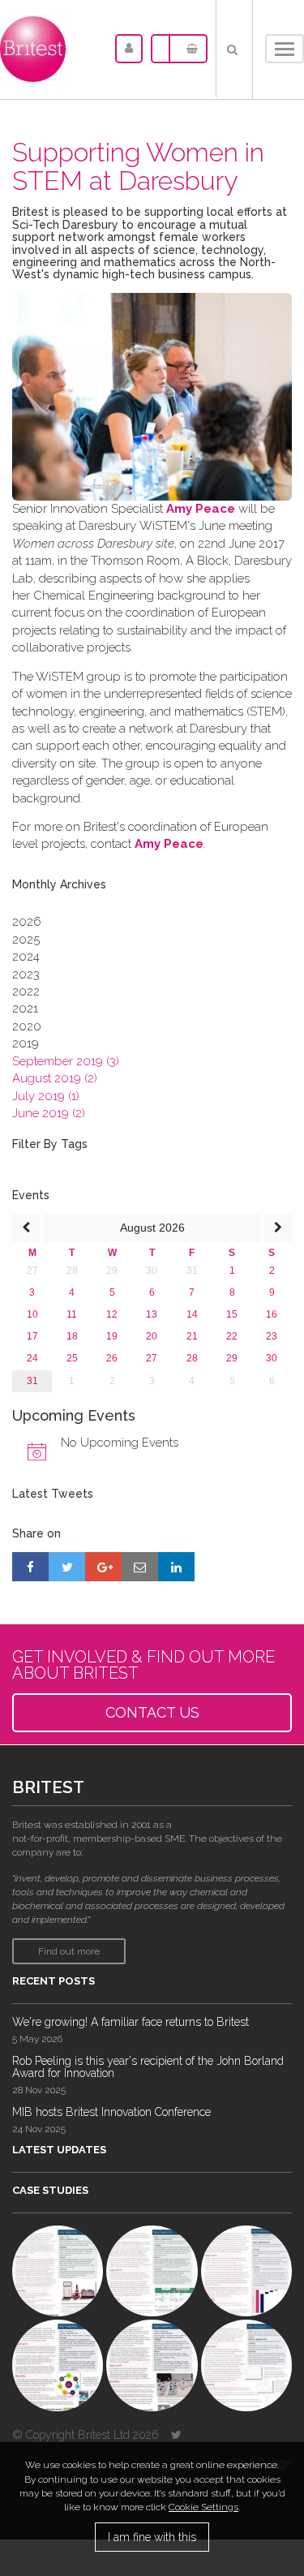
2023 (26, 974)
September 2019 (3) (66, 1061)
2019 (26, 1043)
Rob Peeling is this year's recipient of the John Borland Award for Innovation (148, 2067)
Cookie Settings (203, 2507)
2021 (25, 1008)
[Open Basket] (188, 49)
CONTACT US (152, 1712)
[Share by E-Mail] (140, 1567)
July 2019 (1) (46, 1096)
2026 (27, 922)
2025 (26, 940)
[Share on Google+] (103, 1567)
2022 (26, 991)
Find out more (69, 1951)
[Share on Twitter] (67, 1567)
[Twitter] (176, 2435)
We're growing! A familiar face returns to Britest (131, 2022)
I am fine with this (152, 2537)
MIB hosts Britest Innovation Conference (111, 2112)
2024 (26, 957)
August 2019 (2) (55, 1078)
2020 (27, 1026)
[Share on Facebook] (30, 1567)
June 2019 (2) (49, 1113)
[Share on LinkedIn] (176, 1567)
